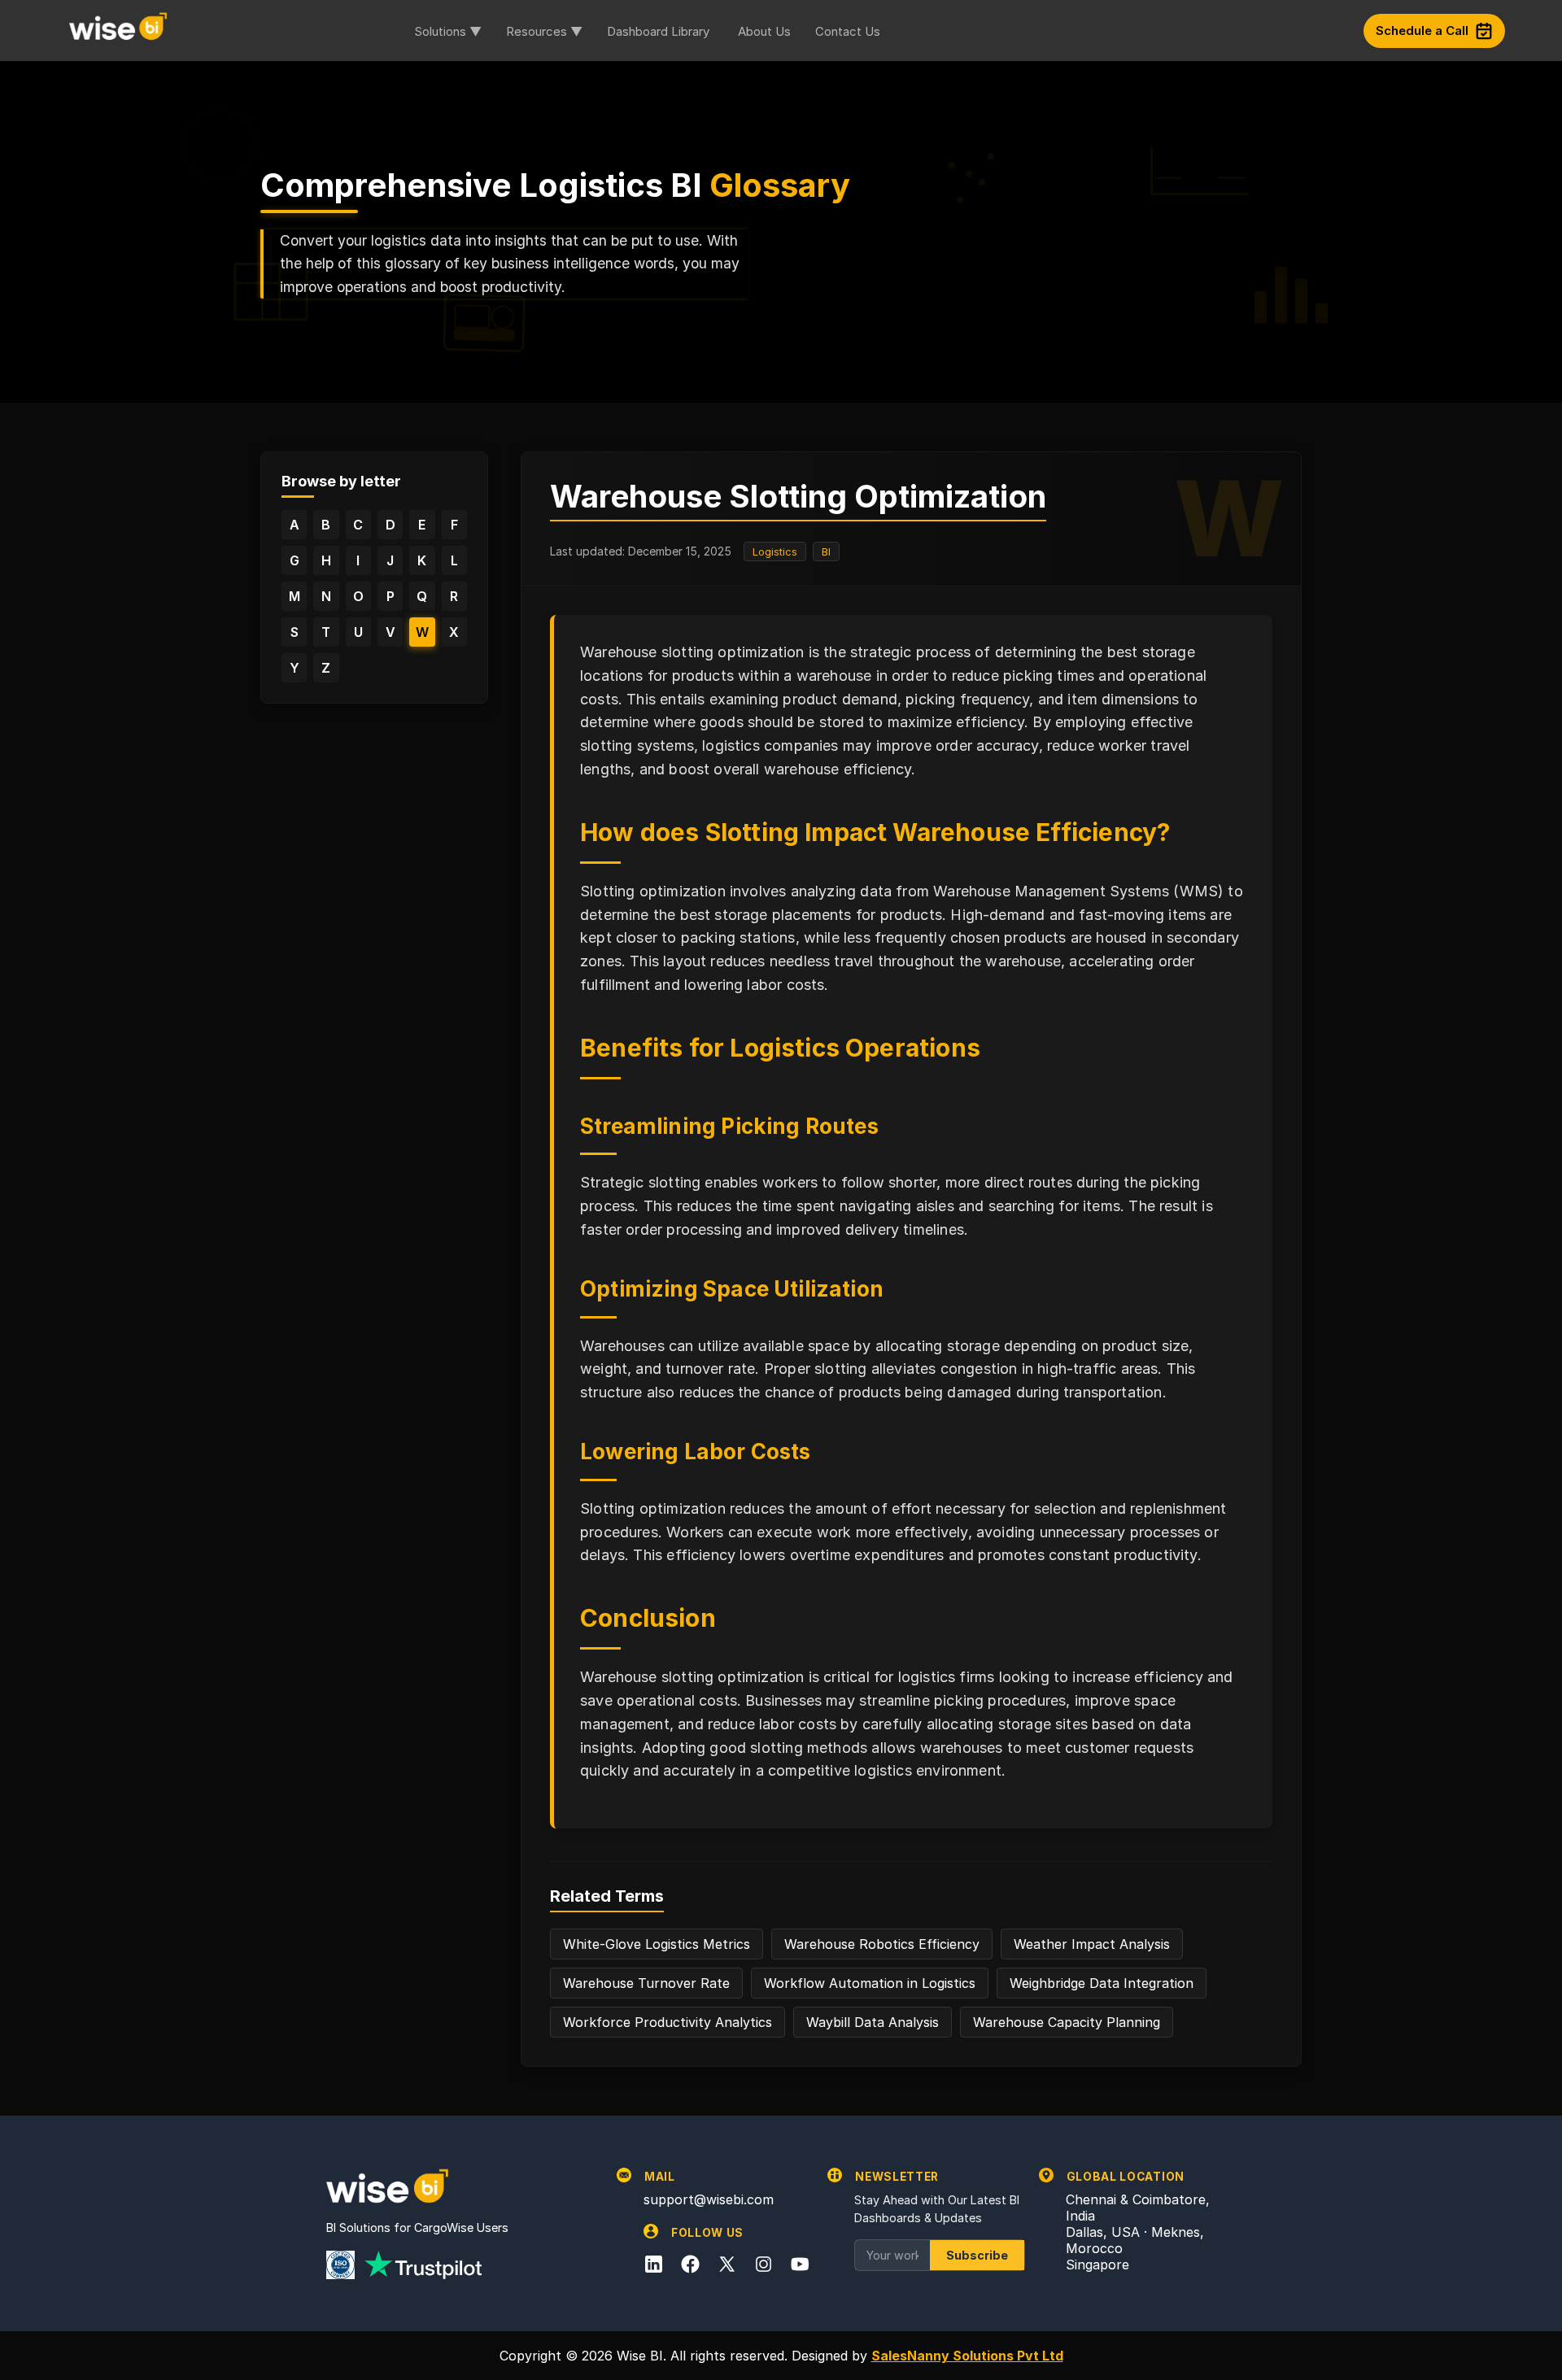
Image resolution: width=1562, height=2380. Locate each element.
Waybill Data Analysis (873, 2022)
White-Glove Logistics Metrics (657, 1944)
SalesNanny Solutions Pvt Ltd (967, 2356)
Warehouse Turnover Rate (646, 1983)
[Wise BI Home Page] (118, 30)
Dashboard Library (658, 31)
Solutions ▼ (448, 31)
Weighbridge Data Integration (1102, 1983)
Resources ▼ (544, 31)
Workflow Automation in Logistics (870, 1983)
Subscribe (977, 2255)
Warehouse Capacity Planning (1067, 2022)
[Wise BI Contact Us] (1128, 31)
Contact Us (848, 31)
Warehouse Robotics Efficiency (882, 1944)
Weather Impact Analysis (1092, 1944)
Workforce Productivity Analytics (668, 2022)
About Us (764, 31)
